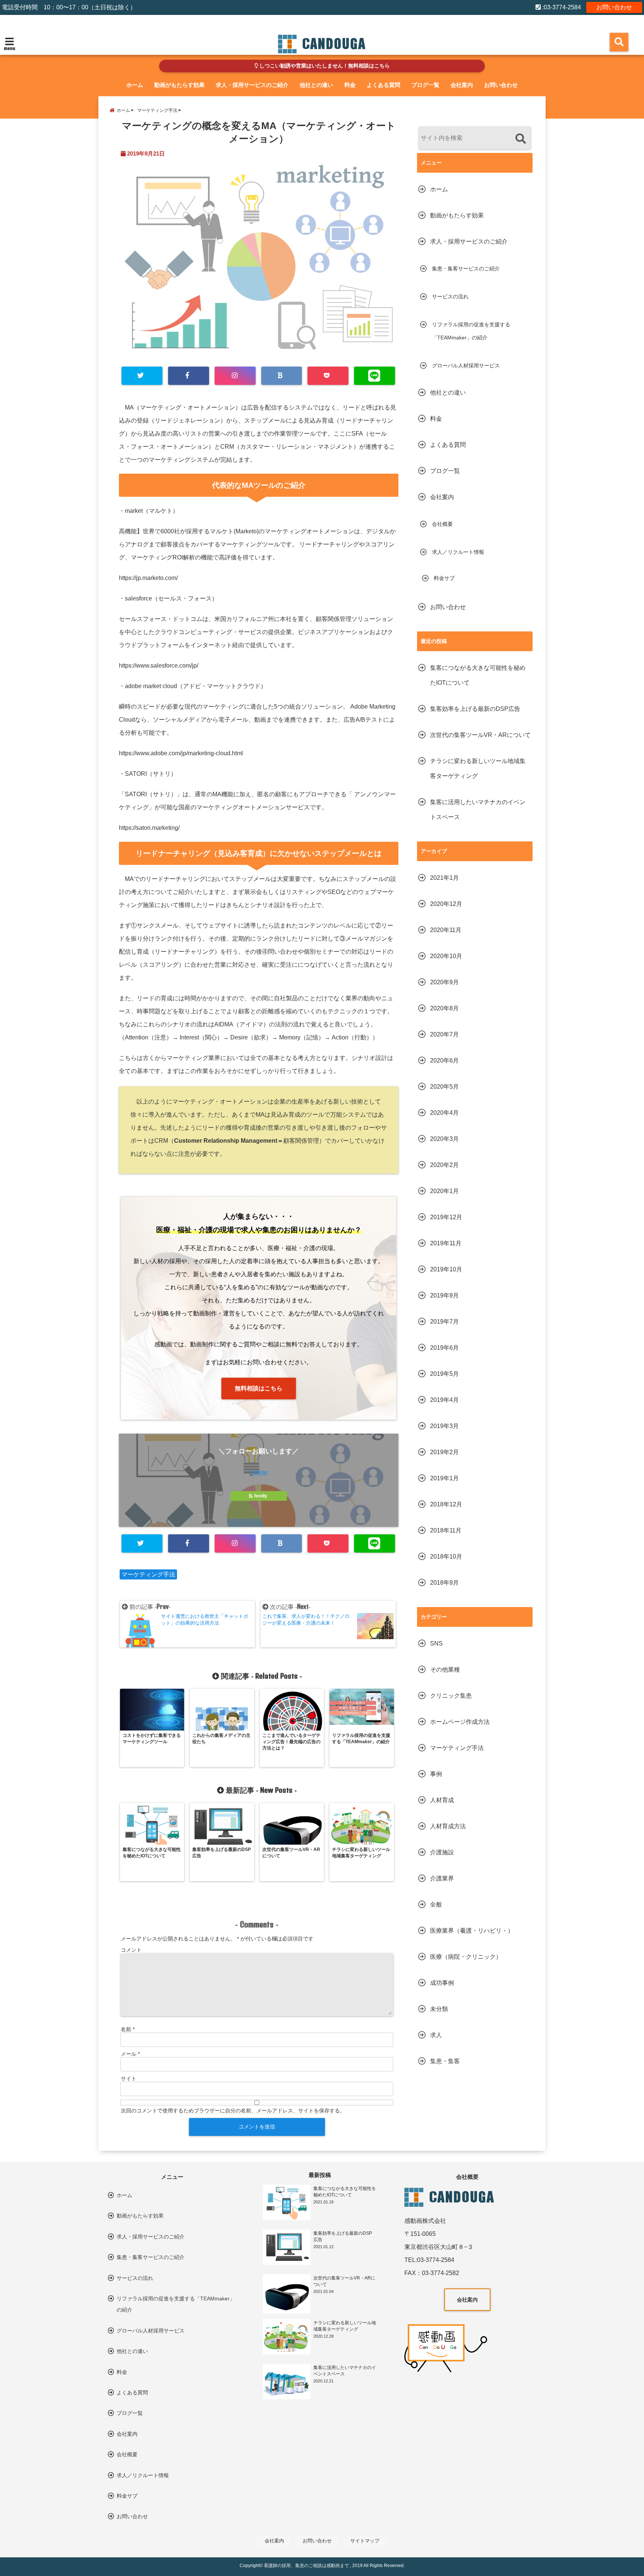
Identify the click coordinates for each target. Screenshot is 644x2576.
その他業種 (445, 1670)
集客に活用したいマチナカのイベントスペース (478, 809)
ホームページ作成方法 (460, 1722)
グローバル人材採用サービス (466, 365)
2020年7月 (444, 1034)
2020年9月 (444, 982)
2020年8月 (444, 1008)
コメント (131, 1950)
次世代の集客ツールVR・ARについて (480, 735)
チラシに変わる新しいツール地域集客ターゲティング (478, 768)
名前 (128, 2029)
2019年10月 (446, 1269)
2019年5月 (444, 1374)
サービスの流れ (450, 296)
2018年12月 (446, 1504)
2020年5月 (444, 1087)
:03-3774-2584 (561, 7)
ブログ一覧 (425, 85)
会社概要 (442, 524)
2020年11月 (446, 930)
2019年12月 (446, 1217)
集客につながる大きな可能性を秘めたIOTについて (478, 675)
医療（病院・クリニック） (466, 1957)
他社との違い (316, 85)
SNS (436, 1643)
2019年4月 (444, 1400)
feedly (261, 1496)
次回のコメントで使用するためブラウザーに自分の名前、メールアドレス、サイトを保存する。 (233, 2111)
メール (130, 2054)
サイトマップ (365, 2541)
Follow (259, 1472)
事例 (436, 1774)
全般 (436, 1904)
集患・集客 (445, 2061)
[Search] (520, 139)
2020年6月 (444, 1060)
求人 (436, 2035)
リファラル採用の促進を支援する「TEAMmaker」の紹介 (471, 331)
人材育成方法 (448, 1826)
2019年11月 (446, 1243)
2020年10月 (446, 956)
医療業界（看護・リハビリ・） (472, 1931)
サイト (129, 2078)
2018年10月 (446, 1557)
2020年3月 (444, 1139)
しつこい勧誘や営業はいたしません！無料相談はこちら (324, 66)
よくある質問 (383, 85)
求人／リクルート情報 (458, 552)
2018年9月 (444, 1583)
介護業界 (442, 1878)
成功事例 (442, 1983)
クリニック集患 (451, 1696)
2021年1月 (444, 878)
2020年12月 (446, 904)
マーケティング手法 (148, 1574)
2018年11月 (446, 1530)
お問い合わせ (614, 7)
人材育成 (442, 1800)
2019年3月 (444, 1426)
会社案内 (462, 85)
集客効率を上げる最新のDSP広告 (475, 709)
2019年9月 (444, 1295)
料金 (350, 85)
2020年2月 (444, 1165)
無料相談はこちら (259, 1388)
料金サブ (444, 578)
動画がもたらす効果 (179, 85)
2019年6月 (444, 1348)
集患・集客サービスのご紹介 (466, 269)
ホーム (135, 85)
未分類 (439, 2009)
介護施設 (442, 1852)
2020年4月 (444, 1113)
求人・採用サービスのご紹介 (252, 85)
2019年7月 (444, 1322)
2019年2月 (444, 1452)
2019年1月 (444, 1478)
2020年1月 (444, 1191)
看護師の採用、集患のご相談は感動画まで (306, 2566)
